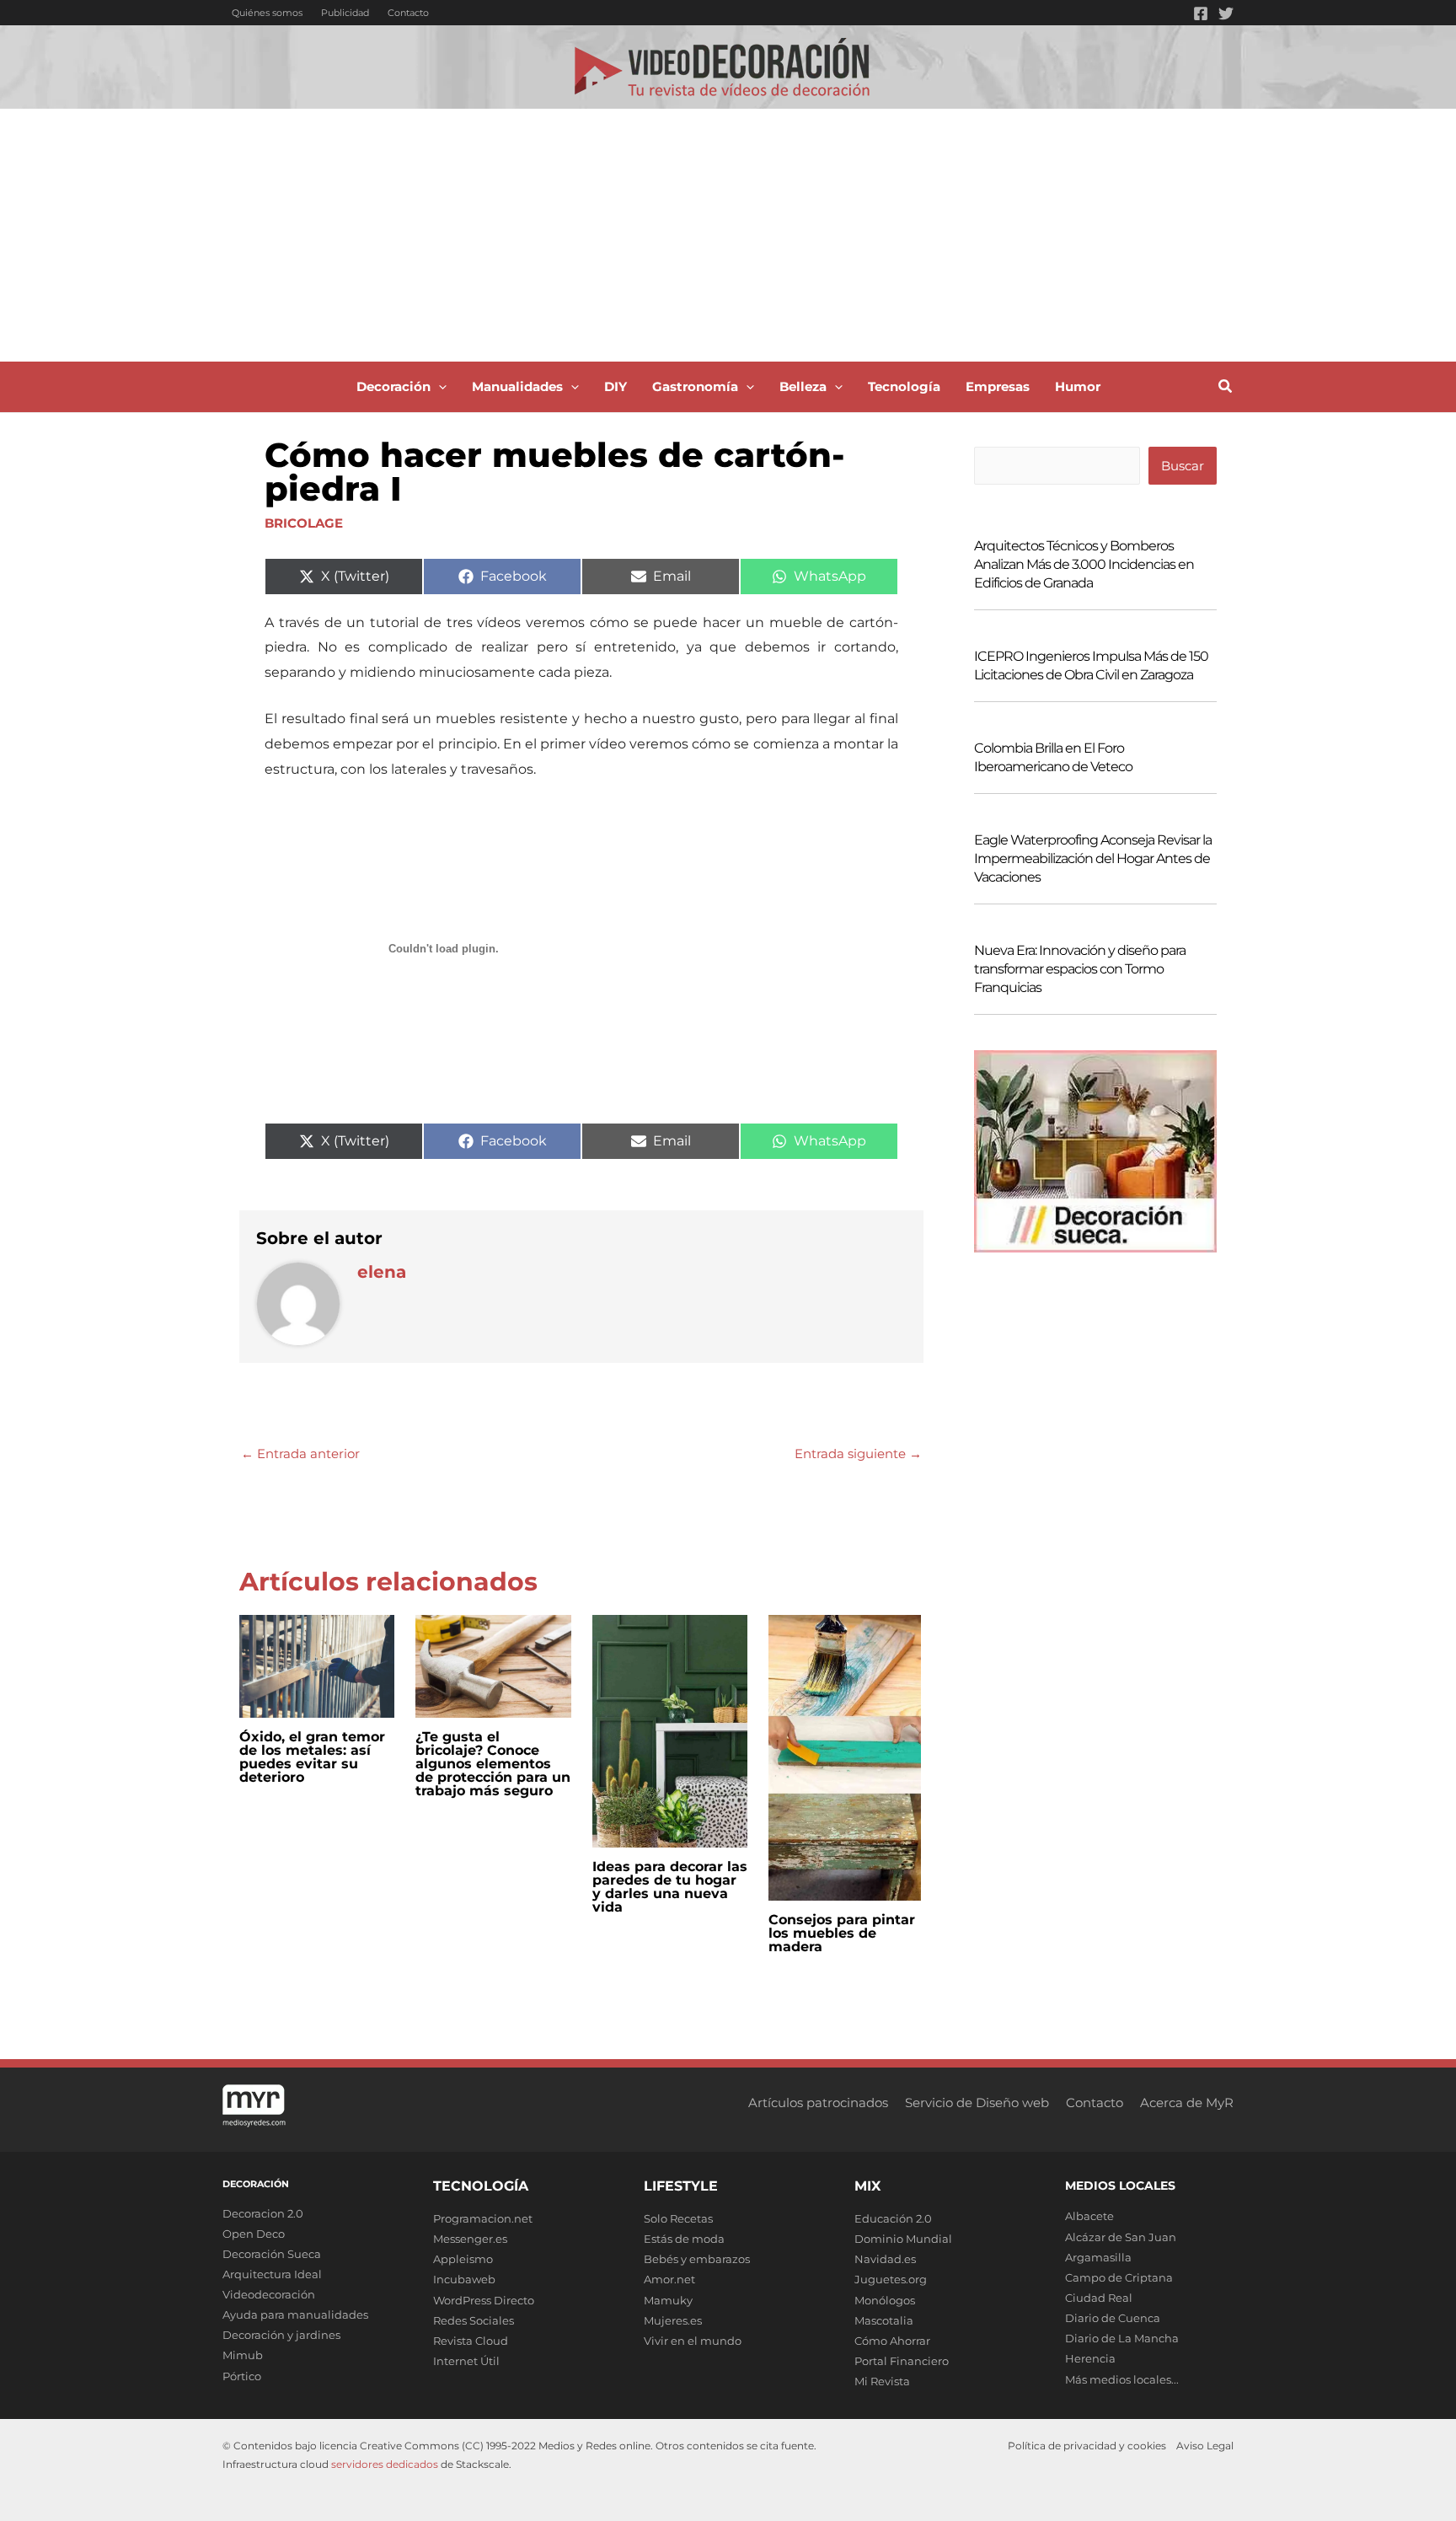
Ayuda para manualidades (295, 2314)
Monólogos (885, 2300)
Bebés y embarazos (697, 2259)
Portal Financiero (902, 2361)
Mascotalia (884, 2320)
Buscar (1183, 466)
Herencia (1090, 2358)
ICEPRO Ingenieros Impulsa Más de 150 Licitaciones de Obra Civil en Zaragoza (1091, 665)
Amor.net (669, 2279)
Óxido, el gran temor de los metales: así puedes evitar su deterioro (312, 1757)
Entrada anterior (300, 1454)
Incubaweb (464, 2279)
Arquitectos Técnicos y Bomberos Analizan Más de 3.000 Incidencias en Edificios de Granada (1084, 564)
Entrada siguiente (858, 1454)
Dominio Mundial (903, 2239)
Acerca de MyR (1187, 2103)
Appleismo (463, 2259)
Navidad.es (885, 2259)
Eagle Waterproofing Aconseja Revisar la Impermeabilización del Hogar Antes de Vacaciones (1093, 858)
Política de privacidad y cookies (1087, 2446)
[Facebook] (1201, 13)
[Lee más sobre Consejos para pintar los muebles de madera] (845, 1756)
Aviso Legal (1205, 2446)
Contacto (408, 13)
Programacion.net (483, 2218)
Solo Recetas (678, 2218)
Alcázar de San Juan (1121, 2237)
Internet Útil (466, 2361)
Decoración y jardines (281, 2335)
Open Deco (254, 2234)
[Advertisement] (728, 235)
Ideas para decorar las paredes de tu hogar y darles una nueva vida (670, 1887)
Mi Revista (882, 2381)
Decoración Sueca (272, 2254)
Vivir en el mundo (693, 2341)
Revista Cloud (471, 2341)
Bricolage (304, 523)
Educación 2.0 (893, 2218)
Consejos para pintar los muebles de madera (842, 1933)
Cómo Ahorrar (892, 2341)
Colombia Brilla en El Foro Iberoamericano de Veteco (1053, 757)
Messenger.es (470, 2239)
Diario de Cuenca (1113, 2318)
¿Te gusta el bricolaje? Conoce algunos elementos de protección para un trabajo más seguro (493, 1764)
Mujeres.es (673, 2320)
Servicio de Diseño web (977, 2103)
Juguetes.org (891, 2279)
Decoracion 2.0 (263, 2213)
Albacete (1089, 2216)
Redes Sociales (474, 2320)
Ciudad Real (1099, 2298)
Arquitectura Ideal (272, 2274)
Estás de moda (684, 2239)
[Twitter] (1226, 13)
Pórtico (242, 2376)
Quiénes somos (267, 13)
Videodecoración (269, 2294)
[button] (439, 387)
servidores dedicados (385, 2464)
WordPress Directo (484, 2300)
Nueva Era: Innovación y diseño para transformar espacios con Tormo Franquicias (1080, 969)
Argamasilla (1098, 2257)
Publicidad (345, 13)
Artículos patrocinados (818, 2103)
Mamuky (668, 2300)
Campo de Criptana (1119, 2277)
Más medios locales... (1122, 2379)
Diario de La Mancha (1122, 2338)
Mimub (243, 2355)
